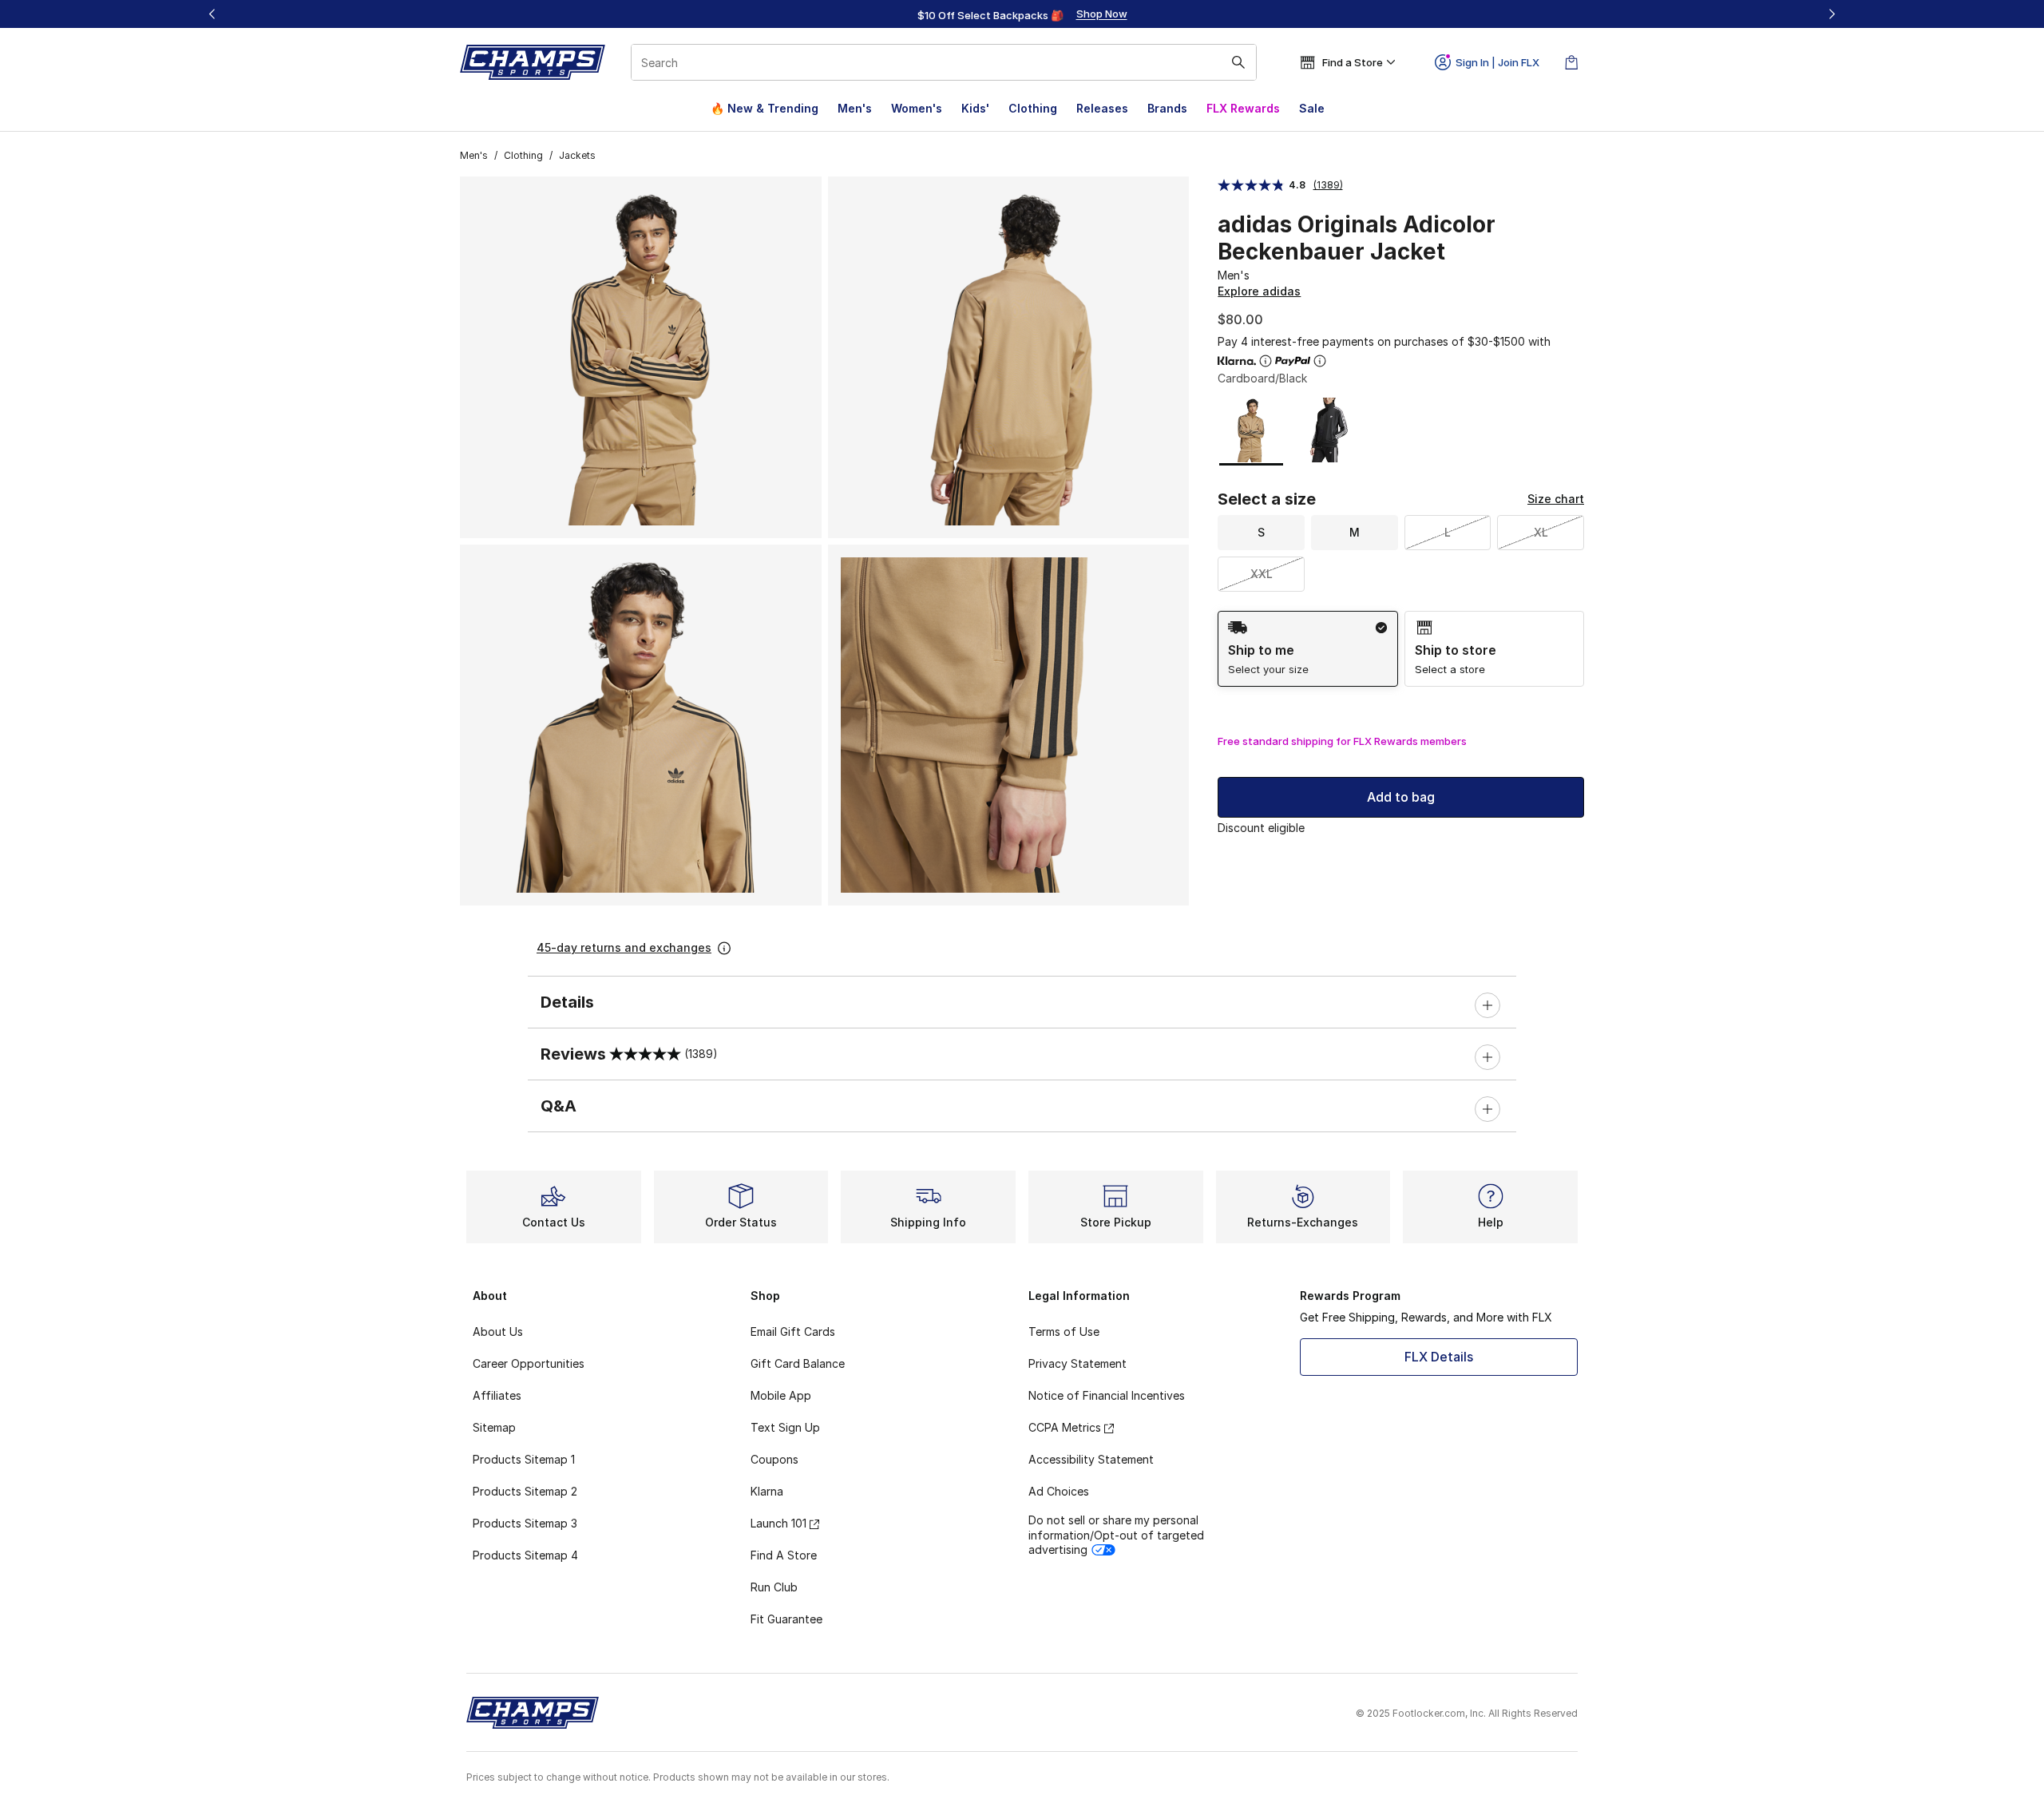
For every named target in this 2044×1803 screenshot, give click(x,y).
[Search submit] (1238, 62)
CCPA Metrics (1065, 1427)
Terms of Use (1064, 1331)
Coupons (774, 1459)
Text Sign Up (785, 1427)
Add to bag (1401, 797)
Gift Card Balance (798, 1363)
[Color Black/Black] (1325, 430)
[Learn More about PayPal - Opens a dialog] (1320, 361)
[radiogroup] (1401, 649)
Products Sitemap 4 (525, 1555)
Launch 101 (778, 1523)
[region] (1022, 14)
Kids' (975, 108)
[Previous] (212, 14)
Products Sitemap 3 (525, 1523)
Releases (1102, 108)
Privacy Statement (1077, 1363)
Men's (855, 108)
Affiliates (497, 1395)
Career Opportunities (529, 1363)
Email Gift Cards (793, 1331)
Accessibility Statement (1091, 1459)
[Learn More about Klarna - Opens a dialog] (1266, 361)
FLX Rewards (1243, 108)
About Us (498, 1331)
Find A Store (784, 1555)
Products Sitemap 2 (525, 1491)
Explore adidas (1259, 291)
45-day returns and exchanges (624, 947)
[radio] (1307, 649)
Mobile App (781, 1395)
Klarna (767, 1491)
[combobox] (944, 62)
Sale (1312, 108)
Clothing (1033, 108)
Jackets (577, 155)
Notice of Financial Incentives (1107, 1395)
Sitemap (494, 1427)
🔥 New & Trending (765, 108)
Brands (1167, 108)
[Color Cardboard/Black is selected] (1252, 430)
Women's (917, 108)
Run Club (774, 1587)
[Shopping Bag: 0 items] (1571, 62)
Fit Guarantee (786, 1619)
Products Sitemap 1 (524, 1459)
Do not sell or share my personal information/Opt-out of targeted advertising (1116, 1534)
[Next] (1832, 14)
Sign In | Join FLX (1497, 62)
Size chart (1556, 499)
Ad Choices (1059, 1491)
